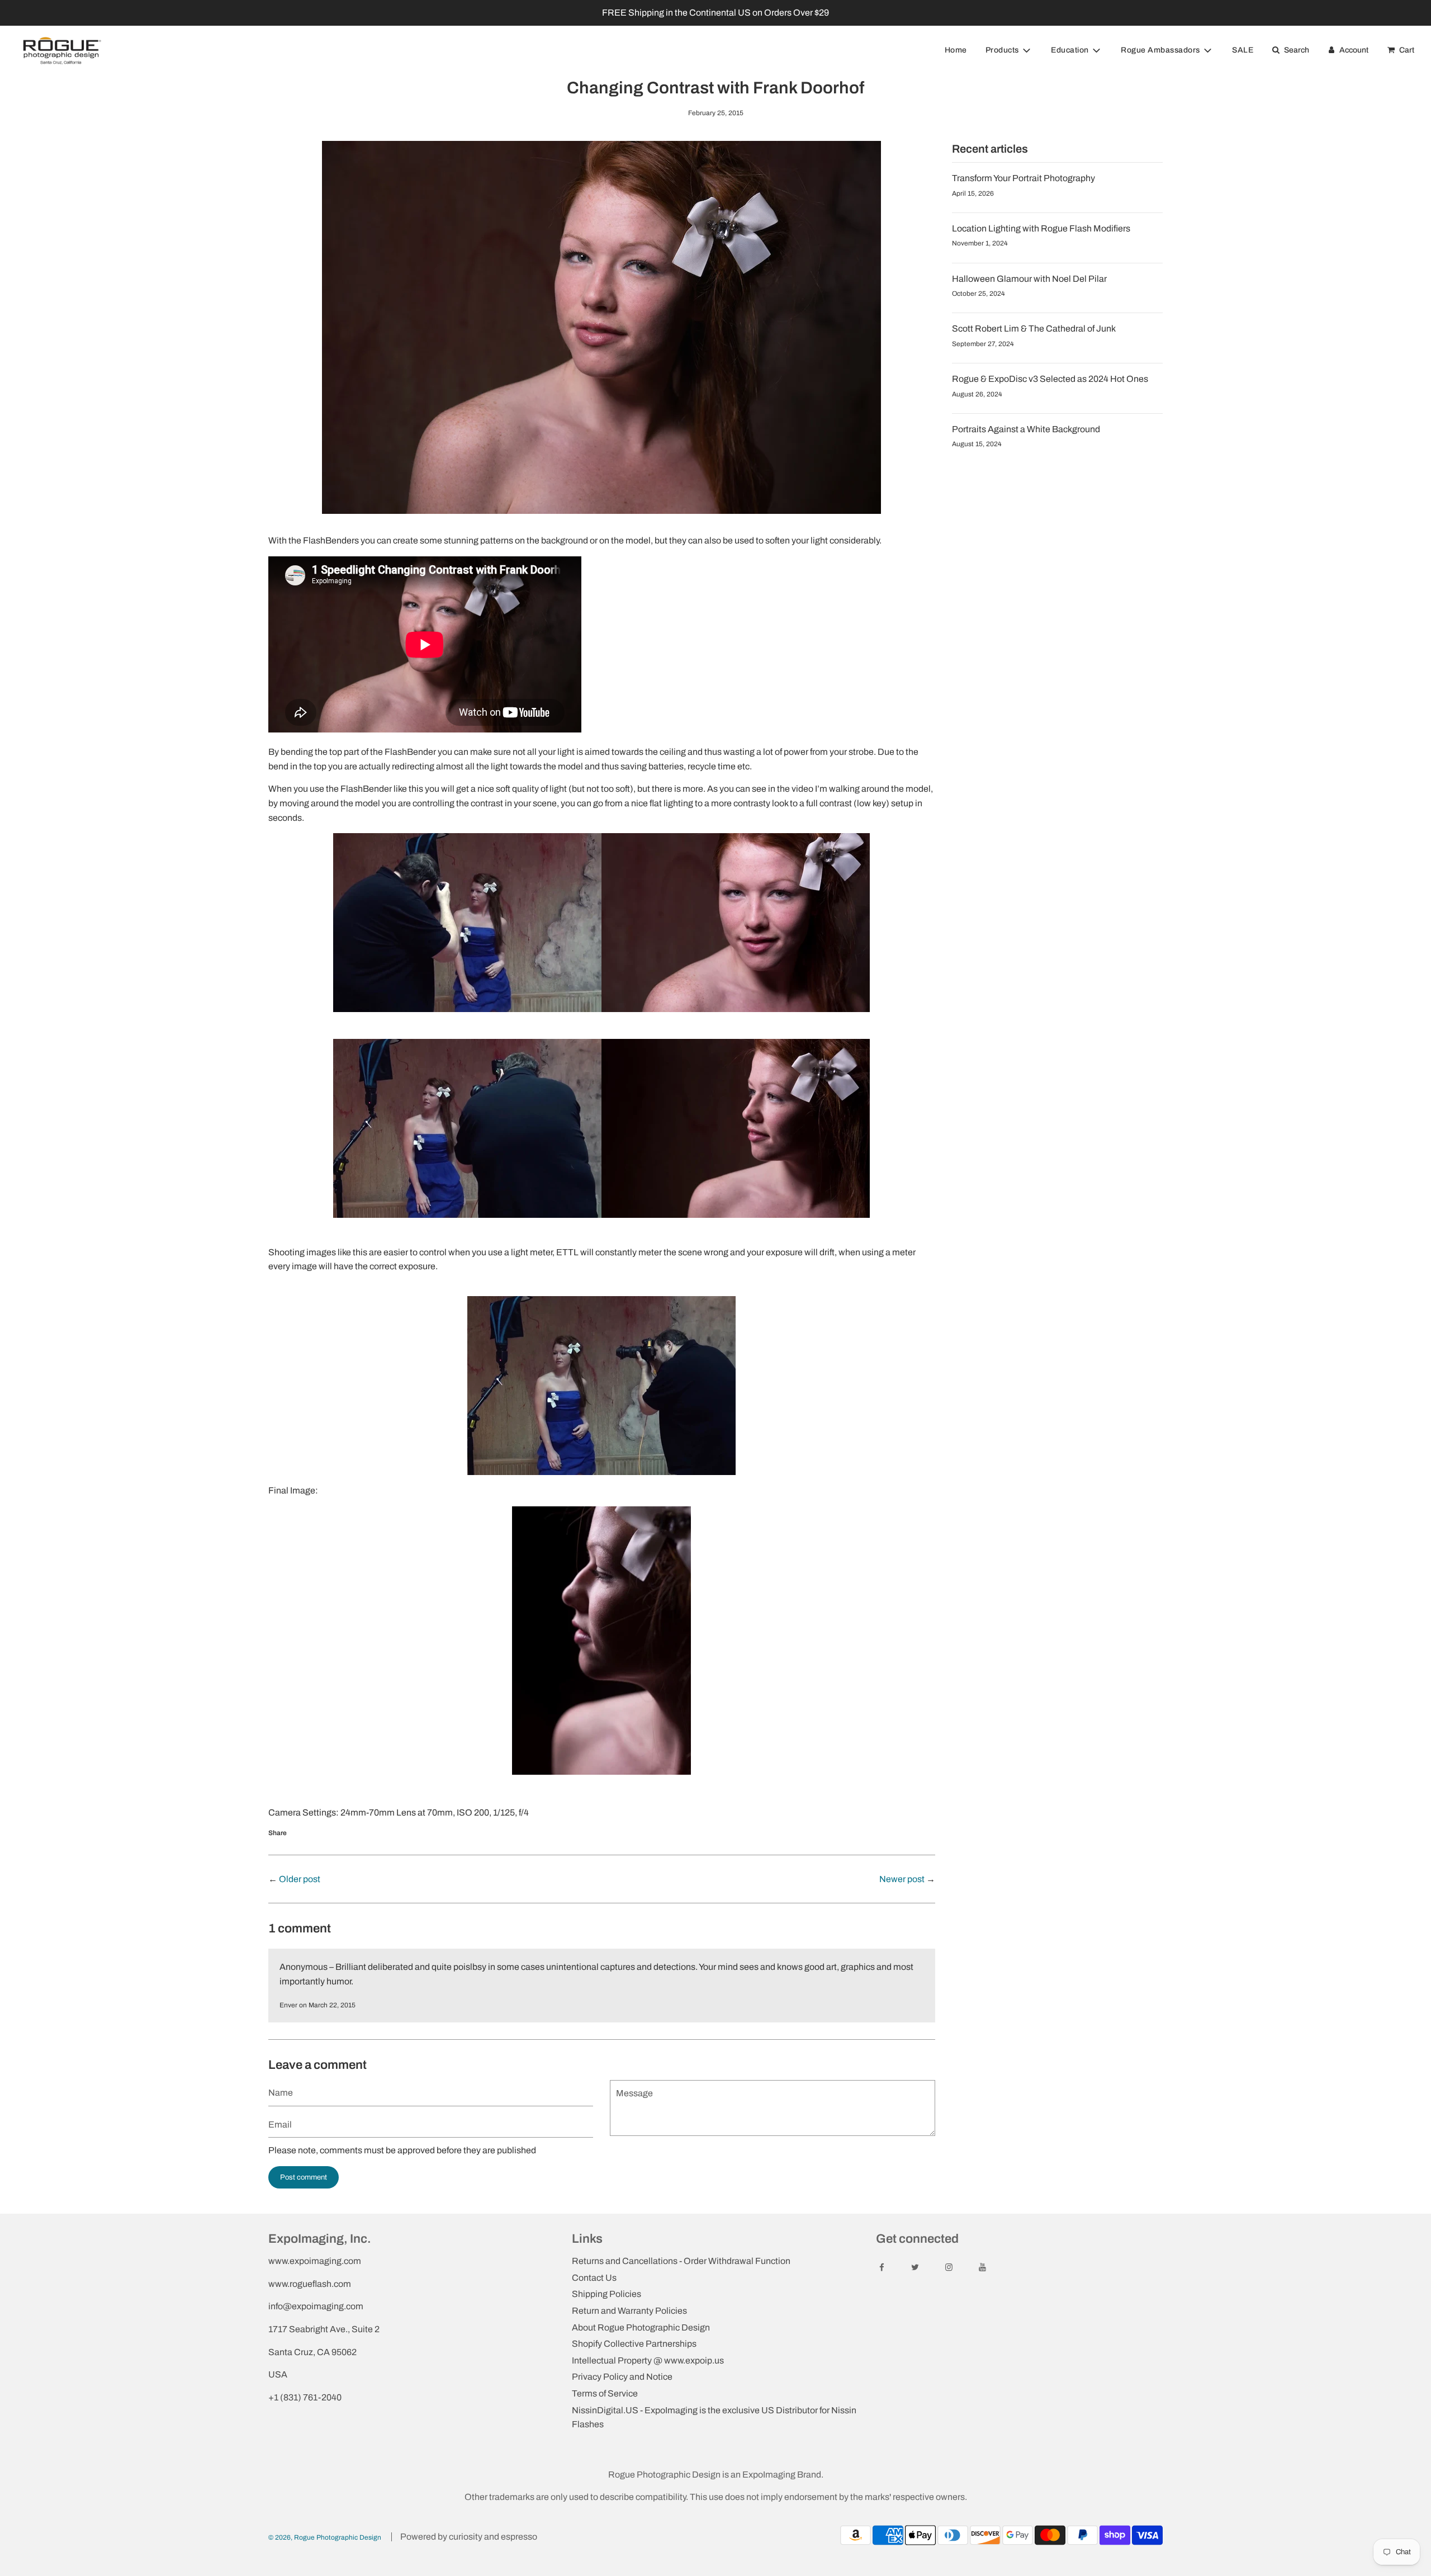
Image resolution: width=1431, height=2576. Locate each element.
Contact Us (594, 2278)
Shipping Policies (606, 2294)
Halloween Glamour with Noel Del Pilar (1029, 279)
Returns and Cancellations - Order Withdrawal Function (681, 2261)
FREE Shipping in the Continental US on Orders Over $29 (715, 13)
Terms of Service (605, 2393)
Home (956, 50)
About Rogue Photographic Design (641, 2327)
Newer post (902, 1879)
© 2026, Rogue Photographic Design (325, 2537)
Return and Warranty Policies (629, 2311)
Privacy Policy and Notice (622, 2377)
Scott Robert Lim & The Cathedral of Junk (1034, 329)
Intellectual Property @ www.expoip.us (648, 2360)
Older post (300, 1879)
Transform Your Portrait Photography (1024, 178)
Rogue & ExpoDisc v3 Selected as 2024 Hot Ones (1050, 379)
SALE (1243, 50)
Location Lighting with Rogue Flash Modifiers (1041, 228)
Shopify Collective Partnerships (634, 2344)
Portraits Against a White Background (1026, 429)
